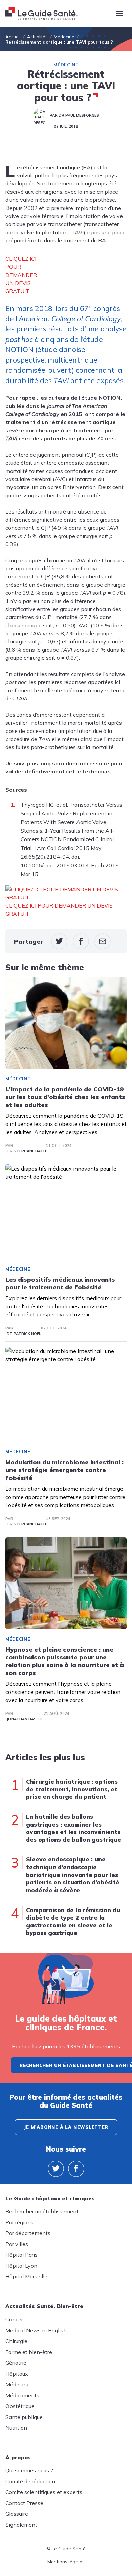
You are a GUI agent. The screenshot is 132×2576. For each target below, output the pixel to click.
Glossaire (17, 2514)
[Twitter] (56, 2169)
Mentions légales (66, 2562)
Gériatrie (16, 2363)
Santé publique (24, 2417)
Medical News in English (36, 2330)
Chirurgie (16, 2341)
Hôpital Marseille (26, 2276)
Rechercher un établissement (42, 2211)
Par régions (19, 2222)
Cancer (14, 2319)
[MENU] (119, 14)
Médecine (66, 65)
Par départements (28, 2233)
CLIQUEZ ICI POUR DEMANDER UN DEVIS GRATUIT (21, 275)
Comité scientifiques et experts (44, 2492)
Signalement (21, 2525)
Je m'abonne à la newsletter (66, 2127)
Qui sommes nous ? (29, 2470)
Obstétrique (20, 2406)
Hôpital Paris (21, 2255)
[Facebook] (76, 2169)
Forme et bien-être (29, 2352)
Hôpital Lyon (21, 2266)
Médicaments (22, 2395)
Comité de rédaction (30, 2481)
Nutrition (16, 2428)
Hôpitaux (17, 2374)
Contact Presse (24, 2503)
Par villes (17, 2244)
